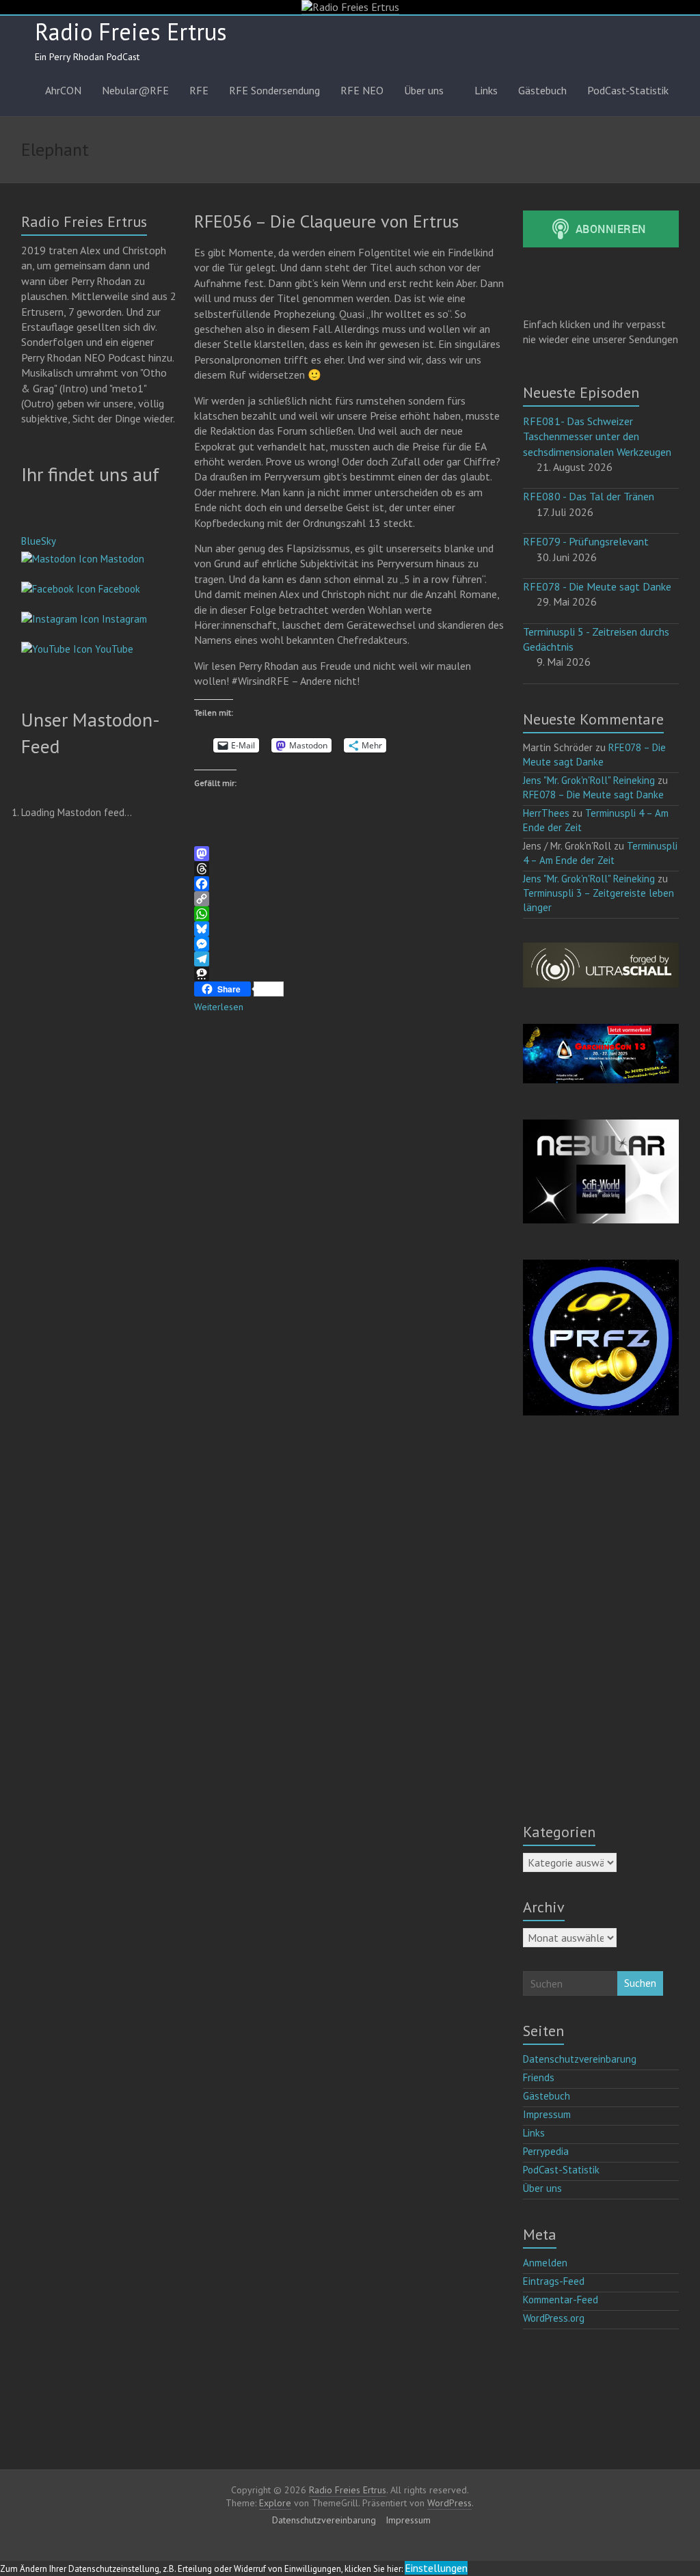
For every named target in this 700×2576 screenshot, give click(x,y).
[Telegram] (350, 959)
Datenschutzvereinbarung (580, 2059)
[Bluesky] (350, 929)
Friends (539, 2077)
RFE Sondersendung (274, 90)
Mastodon (121, 559)
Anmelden (545, 2263)
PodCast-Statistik (628, 90)
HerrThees (546, 813)
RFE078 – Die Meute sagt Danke (593, 795)
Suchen (640, 1983)
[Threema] (350, 974)
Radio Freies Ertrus (131, 31)
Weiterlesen (219, 1007)
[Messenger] (350, 944)
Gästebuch (542, 90)
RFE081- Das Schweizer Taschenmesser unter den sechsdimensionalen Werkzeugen (597, 436)
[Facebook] (350, 884)
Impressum (547, 2114)
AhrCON (63, 90)
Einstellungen (436, 2568)
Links (486, 90)
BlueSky (39, 541)
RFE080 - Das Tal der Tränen (589, 496)
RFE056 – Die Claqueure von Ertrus (326, 221)
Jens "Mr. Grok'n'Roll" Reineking (589, 780)
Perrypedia (546, 2151)
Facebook (118, 589)
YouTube (113, 649)
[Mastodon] (350, 854)
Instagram (123, 619)
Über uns (424, 90)
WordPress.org (554, 2318)
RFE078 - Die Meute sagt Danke (597, 586)
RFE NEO (362, 90)
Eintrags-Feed (554, 2281)
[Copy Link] (350, 899)
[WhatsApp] (350, 914)
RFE (199, 90)
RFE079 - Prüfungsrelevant (586, 541)
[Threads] (350, 869)
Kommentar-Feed (561, 2300)
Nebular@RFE (135, 90)
